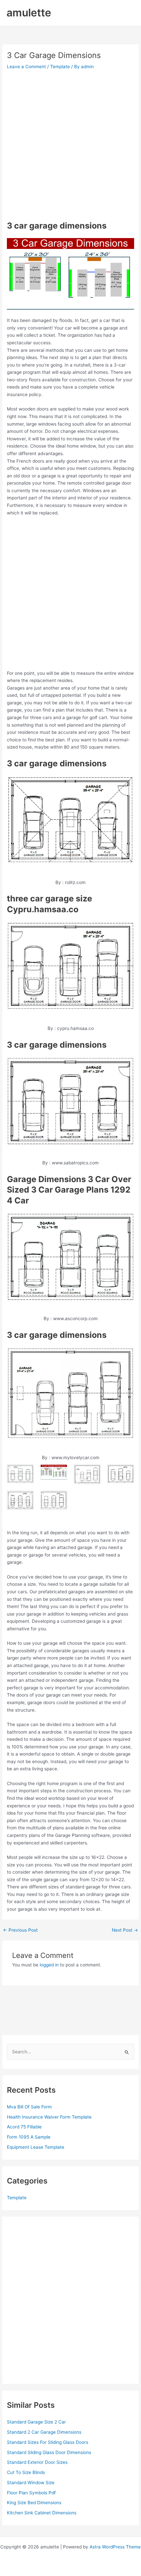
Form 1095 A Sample (29, 2137)
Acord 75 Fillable (24, 2127)
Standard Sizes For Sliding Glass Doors (48, 2442)
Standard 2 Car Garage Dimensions (44, 2432)
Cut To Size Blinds (26, 2472)
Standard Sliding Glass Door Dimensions (49, 2452)
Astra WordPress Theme (115, 2547)
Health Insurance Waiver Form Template (49, 2117)
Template (60, 67)
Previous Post (20, 1930)
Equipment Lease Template (36, 2147)
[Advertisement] (70, 145)
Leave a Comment (26, 67)
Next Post (125, 1930)
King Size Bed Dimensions (34, 2503)
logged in (49, 1965)
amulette (29, 13)
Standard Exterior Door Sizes (37, 2462)
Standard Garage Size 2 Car (36, 2422)
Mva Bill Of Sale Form (29, 2107)
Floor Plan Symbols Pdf (31, 2493)
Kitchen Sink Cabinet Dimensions (42, 2513)
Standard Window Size (31, 2483)
